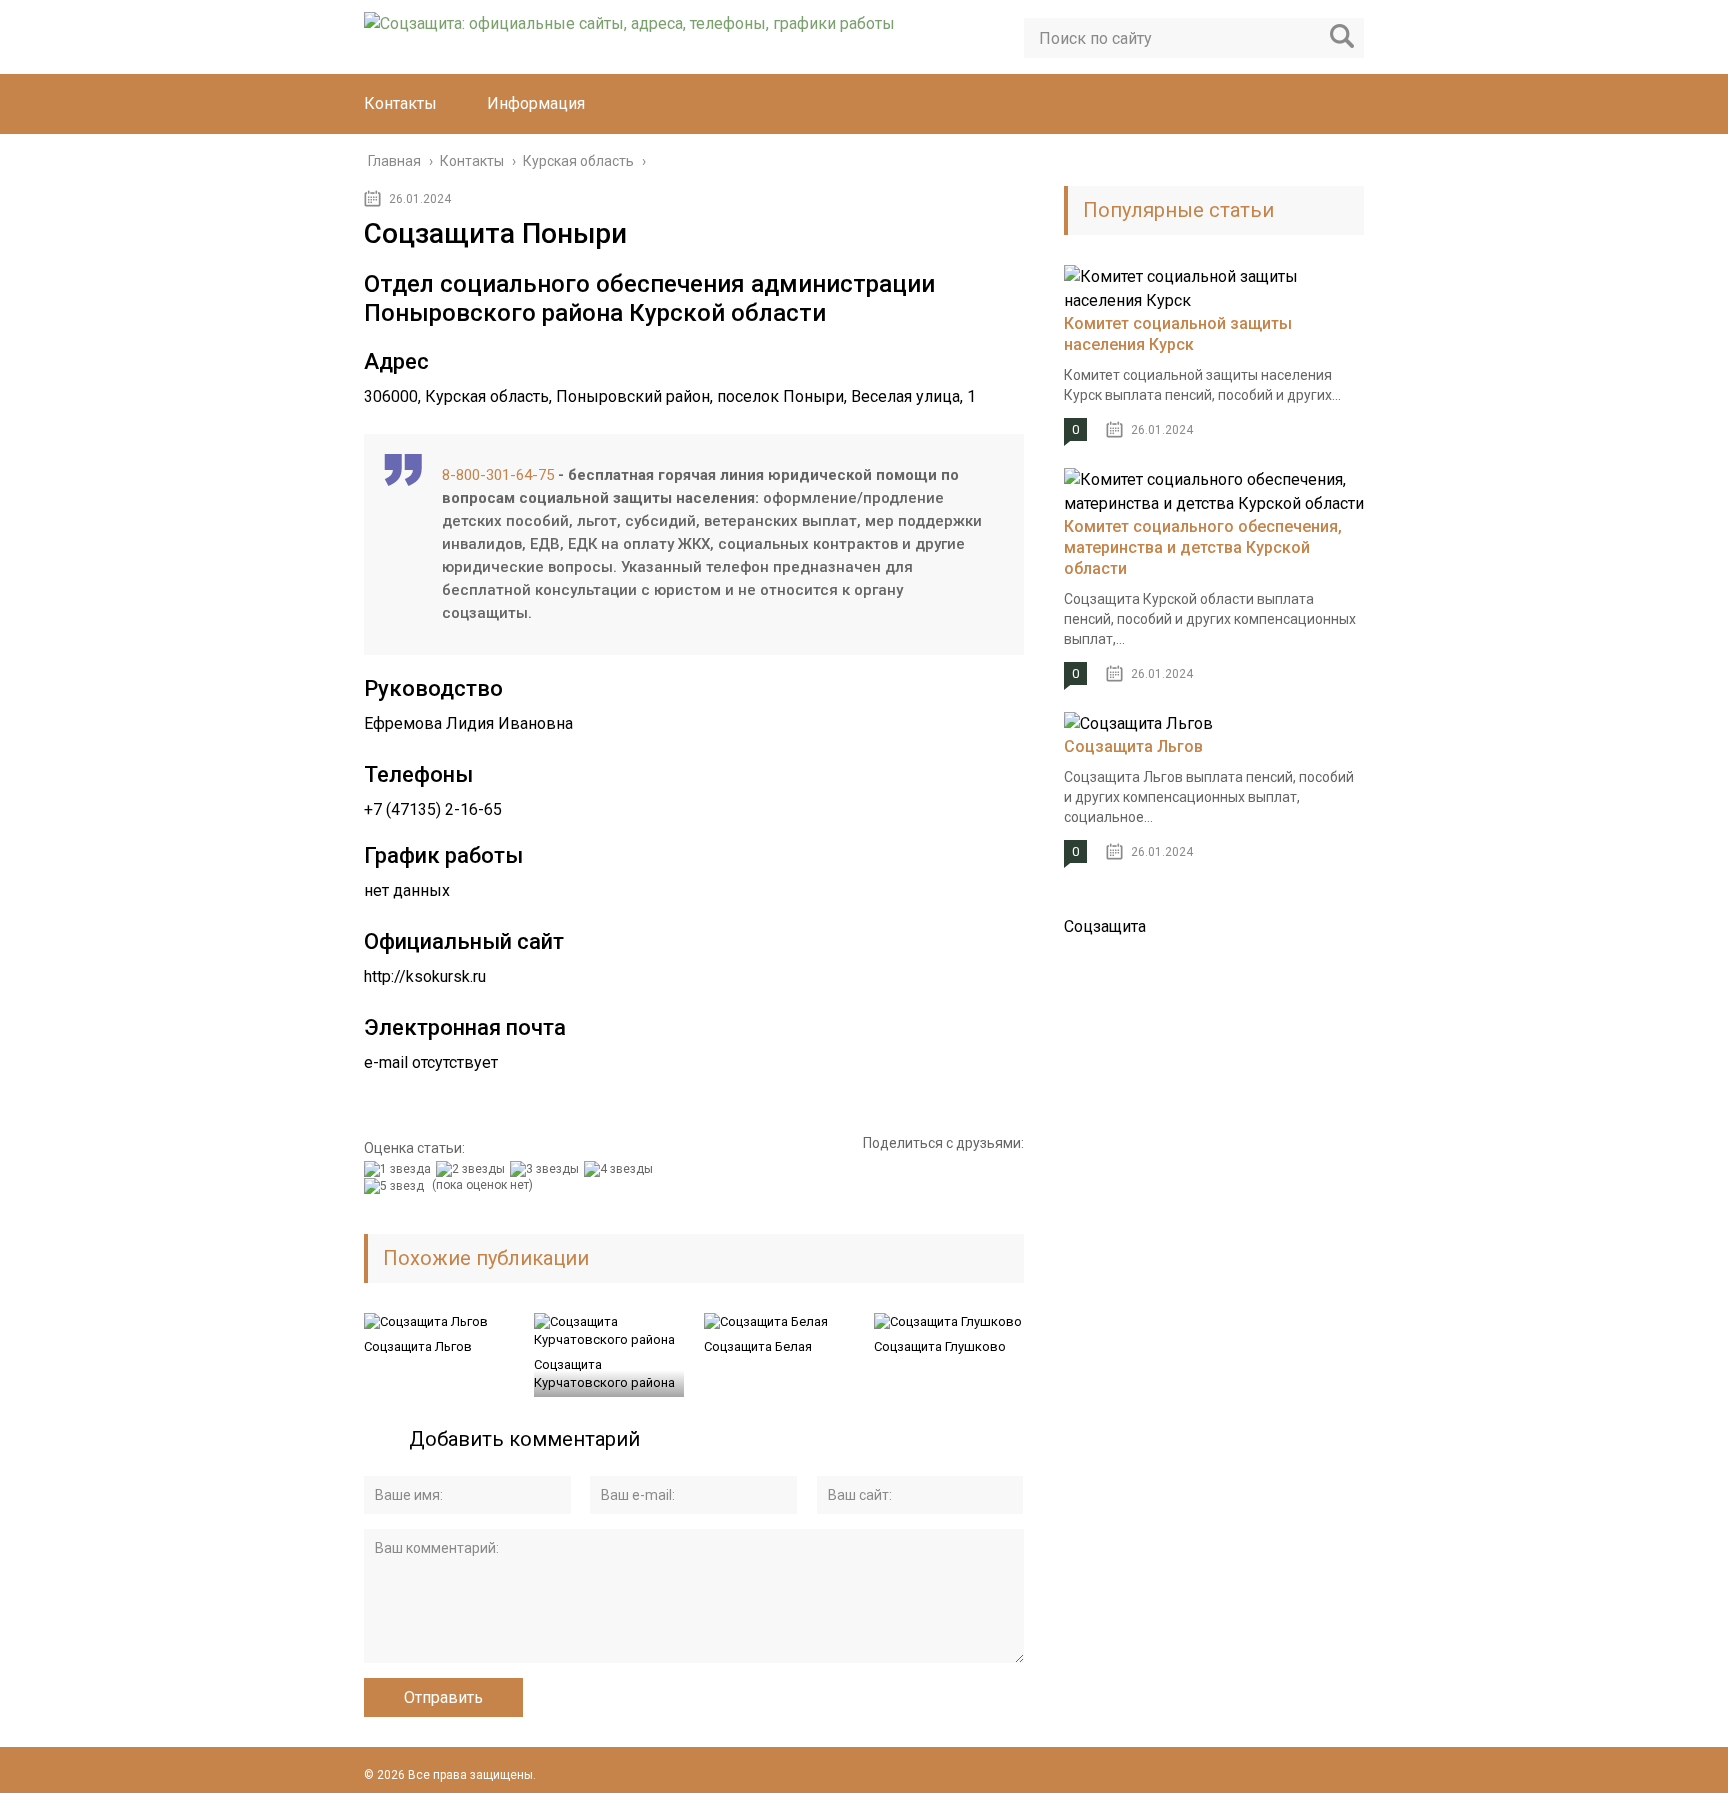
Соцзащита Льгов (418, 1346)
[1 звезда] (400, 1169)
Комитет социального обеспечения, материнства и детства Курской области (1203, 547)
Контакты (400, 103)
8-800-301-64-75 (498, 475)
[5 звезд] (396, 1186)
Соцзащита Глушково (940, 1346)
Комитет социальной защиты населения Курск (1178, 334)
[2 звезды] (473, 1169)
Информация (536, 103)
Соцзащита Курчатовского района (604, 1373)
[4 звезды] (621, 1169)
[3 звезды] (547, 1169)
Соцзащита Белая (758, 1346)
